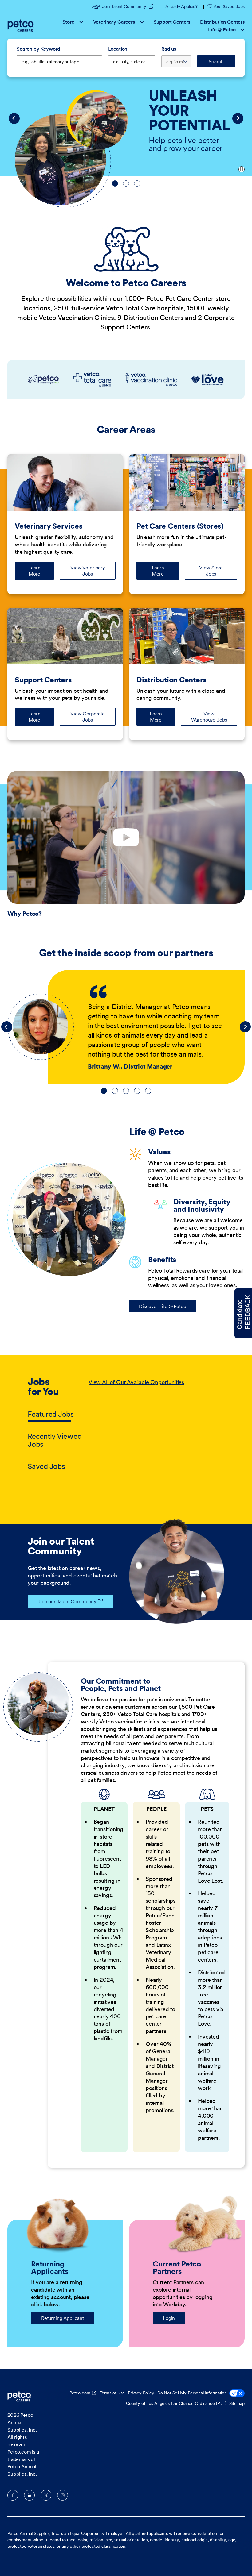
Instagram (63, 2495)
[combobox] (132, 61)
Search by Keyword (38, 49)
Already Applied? (181, 6)
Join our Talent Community (67, 1601)
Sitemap (237, 2403)
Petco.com (80, 2393)
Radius (169, 49)
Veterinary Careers (114, 22)
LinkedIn (29, 2495)
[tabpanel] (156, 1425)
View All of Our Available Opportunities (136, 1382)
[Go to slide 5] (148, 1091)
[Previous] (14, 118)
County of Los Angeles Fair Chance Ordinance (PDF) (176, 2403)
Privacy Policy (141, 2393)
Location (118, 49)
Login (169, 2318)
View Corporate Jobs (88, 717)
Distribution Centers (222, 22)
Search (216, 61)
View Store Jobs (211, 571)
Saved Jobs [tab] (46, 1466)
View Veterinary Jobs (88, 571)
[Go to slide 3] (137, 183)
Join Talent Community (128, 6)
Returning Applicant (63, 2318)
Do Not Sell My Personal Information (192, 2393)
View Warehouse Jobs (209, 717)
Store (68, 22)
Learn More (41, 571)
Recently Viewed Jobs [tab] (55, 1440)
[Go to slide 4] (137, 1091)
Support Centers (172, 22)
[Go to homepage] (21, 26)
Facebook (13, 2495)
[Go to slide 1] (115, 183)
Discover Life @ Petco (163, 1306)
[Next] (238, 118)
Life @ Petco (222, 29)
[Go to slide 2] (126, 183)
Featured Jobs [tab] (51, 1414)
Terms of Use (112, 2393)
